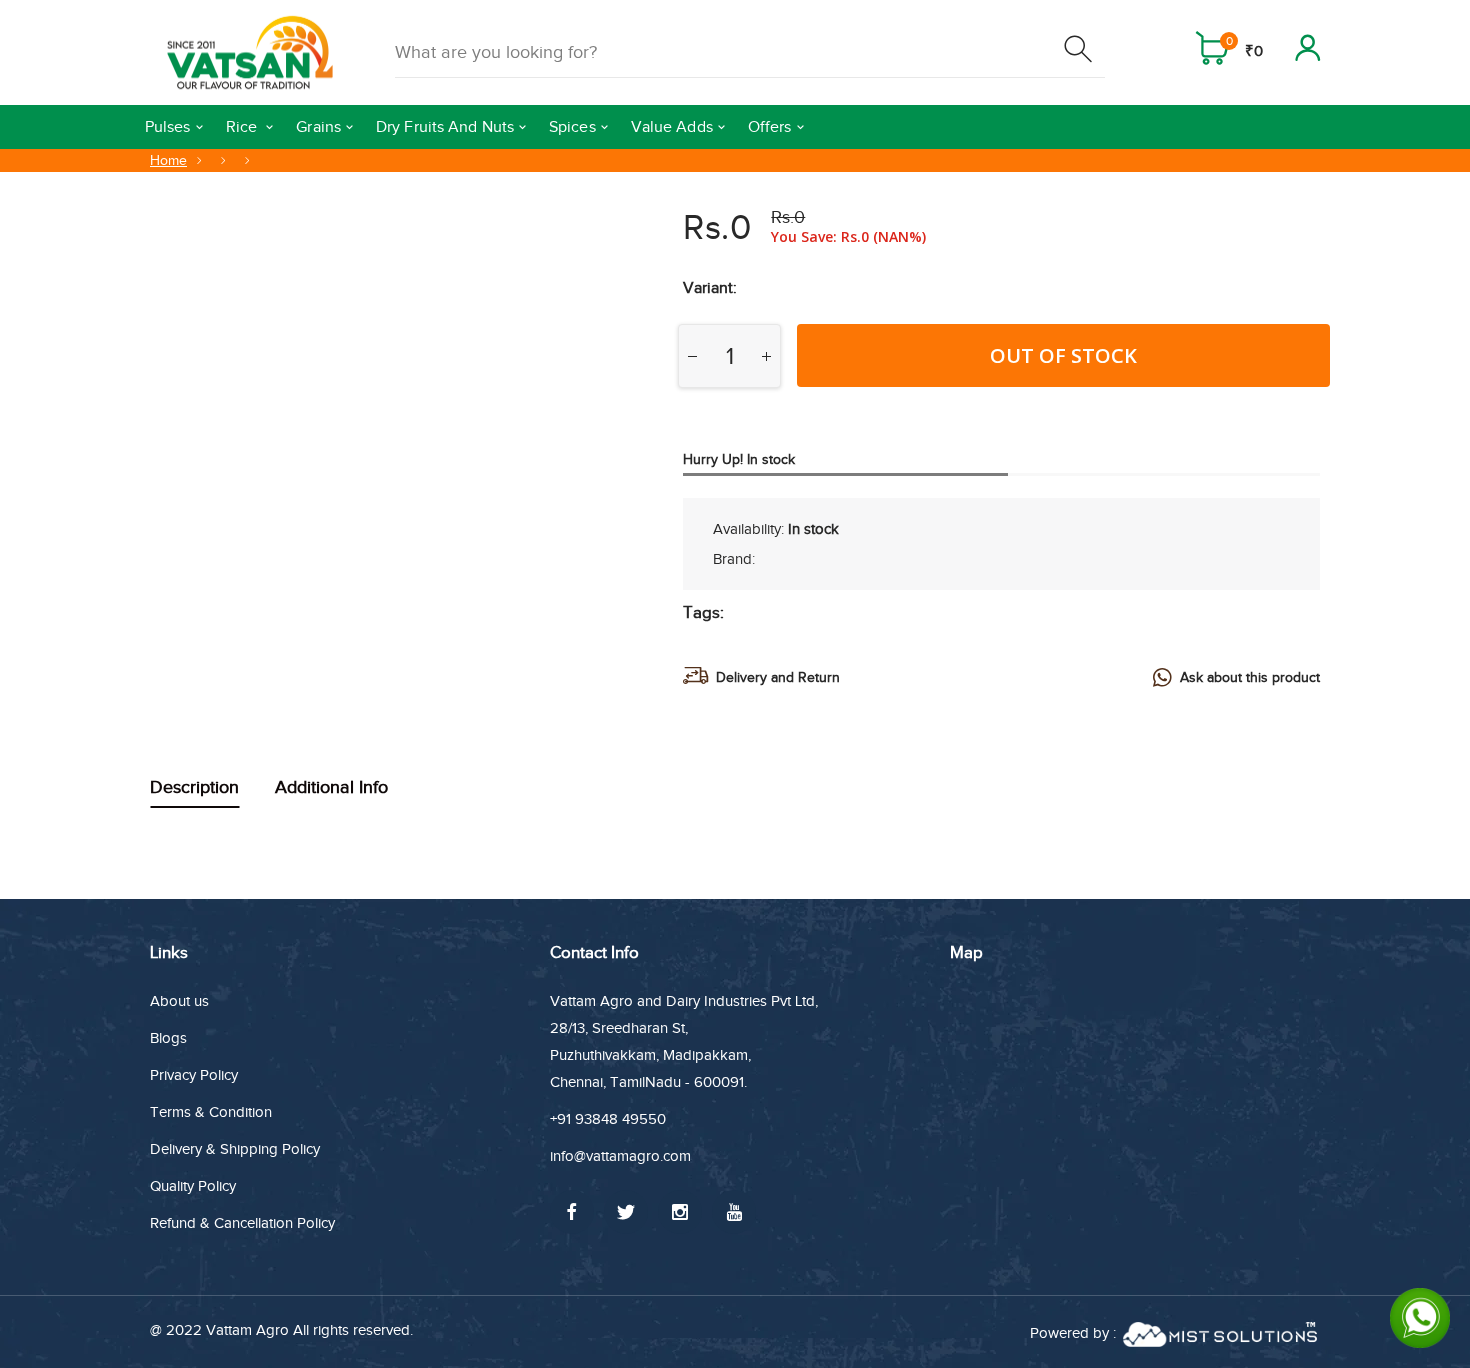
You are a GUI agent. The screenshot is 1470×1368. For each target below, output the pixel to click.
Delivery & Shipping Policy (235, 1149)
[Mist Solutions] (1220, 1332)
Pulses (168, 127)
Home (168, 160)
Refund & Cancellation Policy (242, 1223)
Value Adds (672, 127)
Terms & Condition (211, 1112)
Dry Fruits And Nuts (445, 127)
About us (179, 1001)
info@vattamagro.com (620, 1156)
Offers (770, 127)
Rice (244, 127)
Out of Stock (1063, 355)
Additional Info (331, 787)
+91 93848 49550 (608, 1119)
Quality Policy (193, 1186)
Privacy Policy (194, 1075)
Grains (318, 127)
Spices (572, 127)
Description (194, 787)
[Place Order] (1080, 53)
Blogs (168, 1038)
